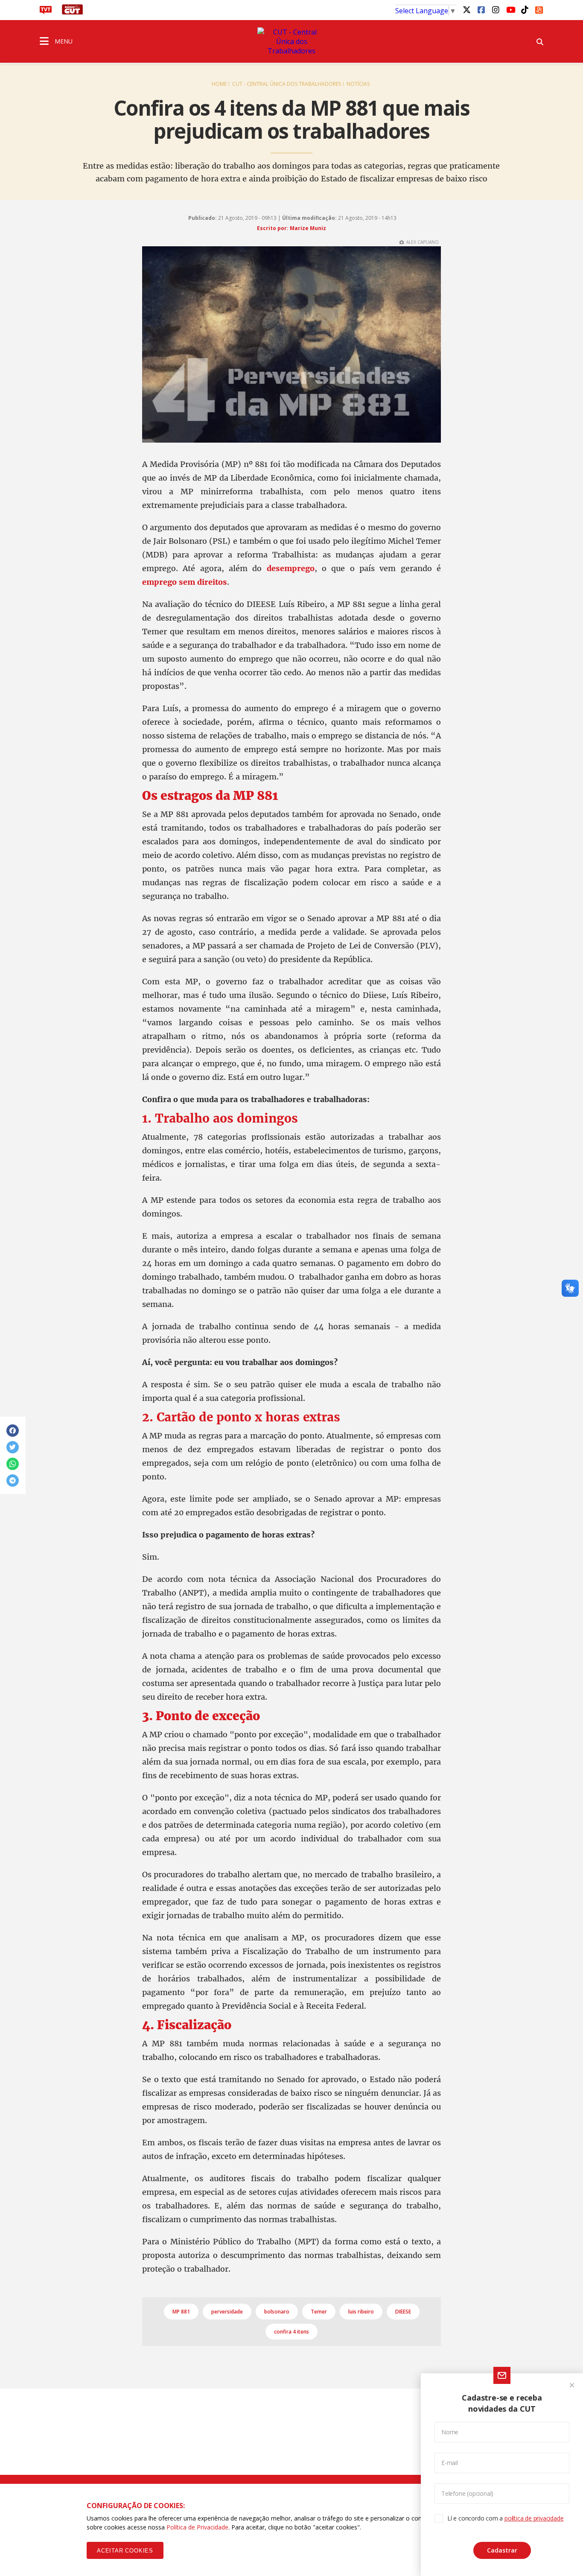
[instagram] (496, 9)
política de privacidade (534, 2518)
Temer (319, 2312)
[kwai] (539, 9)
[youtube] (510, 9)
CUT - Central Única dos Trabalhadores (287, 84)
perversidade (227, 2312)
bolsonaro (277, 2312)
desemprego (291, 568)
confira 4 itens (291, 2332)
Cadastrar (502, 2550)
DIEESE (403, 2312)
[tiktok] (525, 9)
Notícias (358, 84)
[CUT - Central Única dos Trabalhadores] (291, 41)
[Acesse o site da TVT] (46, 12)
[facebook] (481, 9)
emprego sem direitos (185, 582)
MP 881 (181, 2312)
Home (219, 84)
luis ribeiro (361, 2312)
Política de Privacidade (197, 2527)
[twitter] (466, 9)
